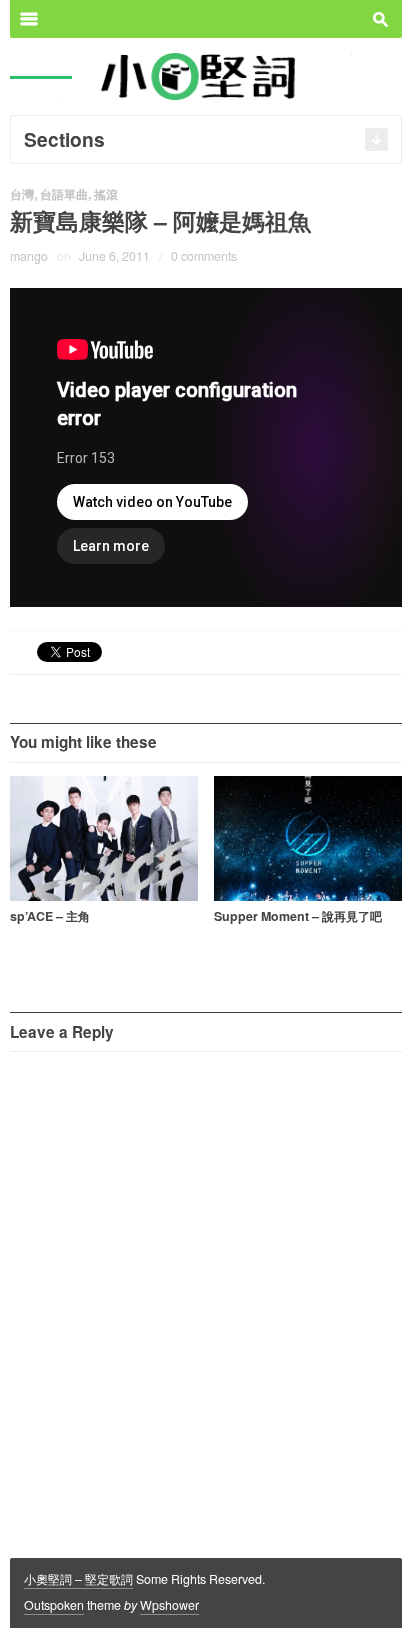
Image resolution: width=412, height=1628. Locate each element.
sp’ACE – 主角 (50, 916)
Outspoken (54, 1605)
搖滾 (106, 194)
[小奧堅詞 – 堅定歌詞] (206, 75)
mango (29, 256)
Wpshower (169, 1605)
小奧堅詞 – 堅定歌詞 (78, 1579)
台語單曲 (64, 194)
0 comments (204, 256)
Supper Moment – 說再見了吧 (298, 916)
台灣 (22, 194)
